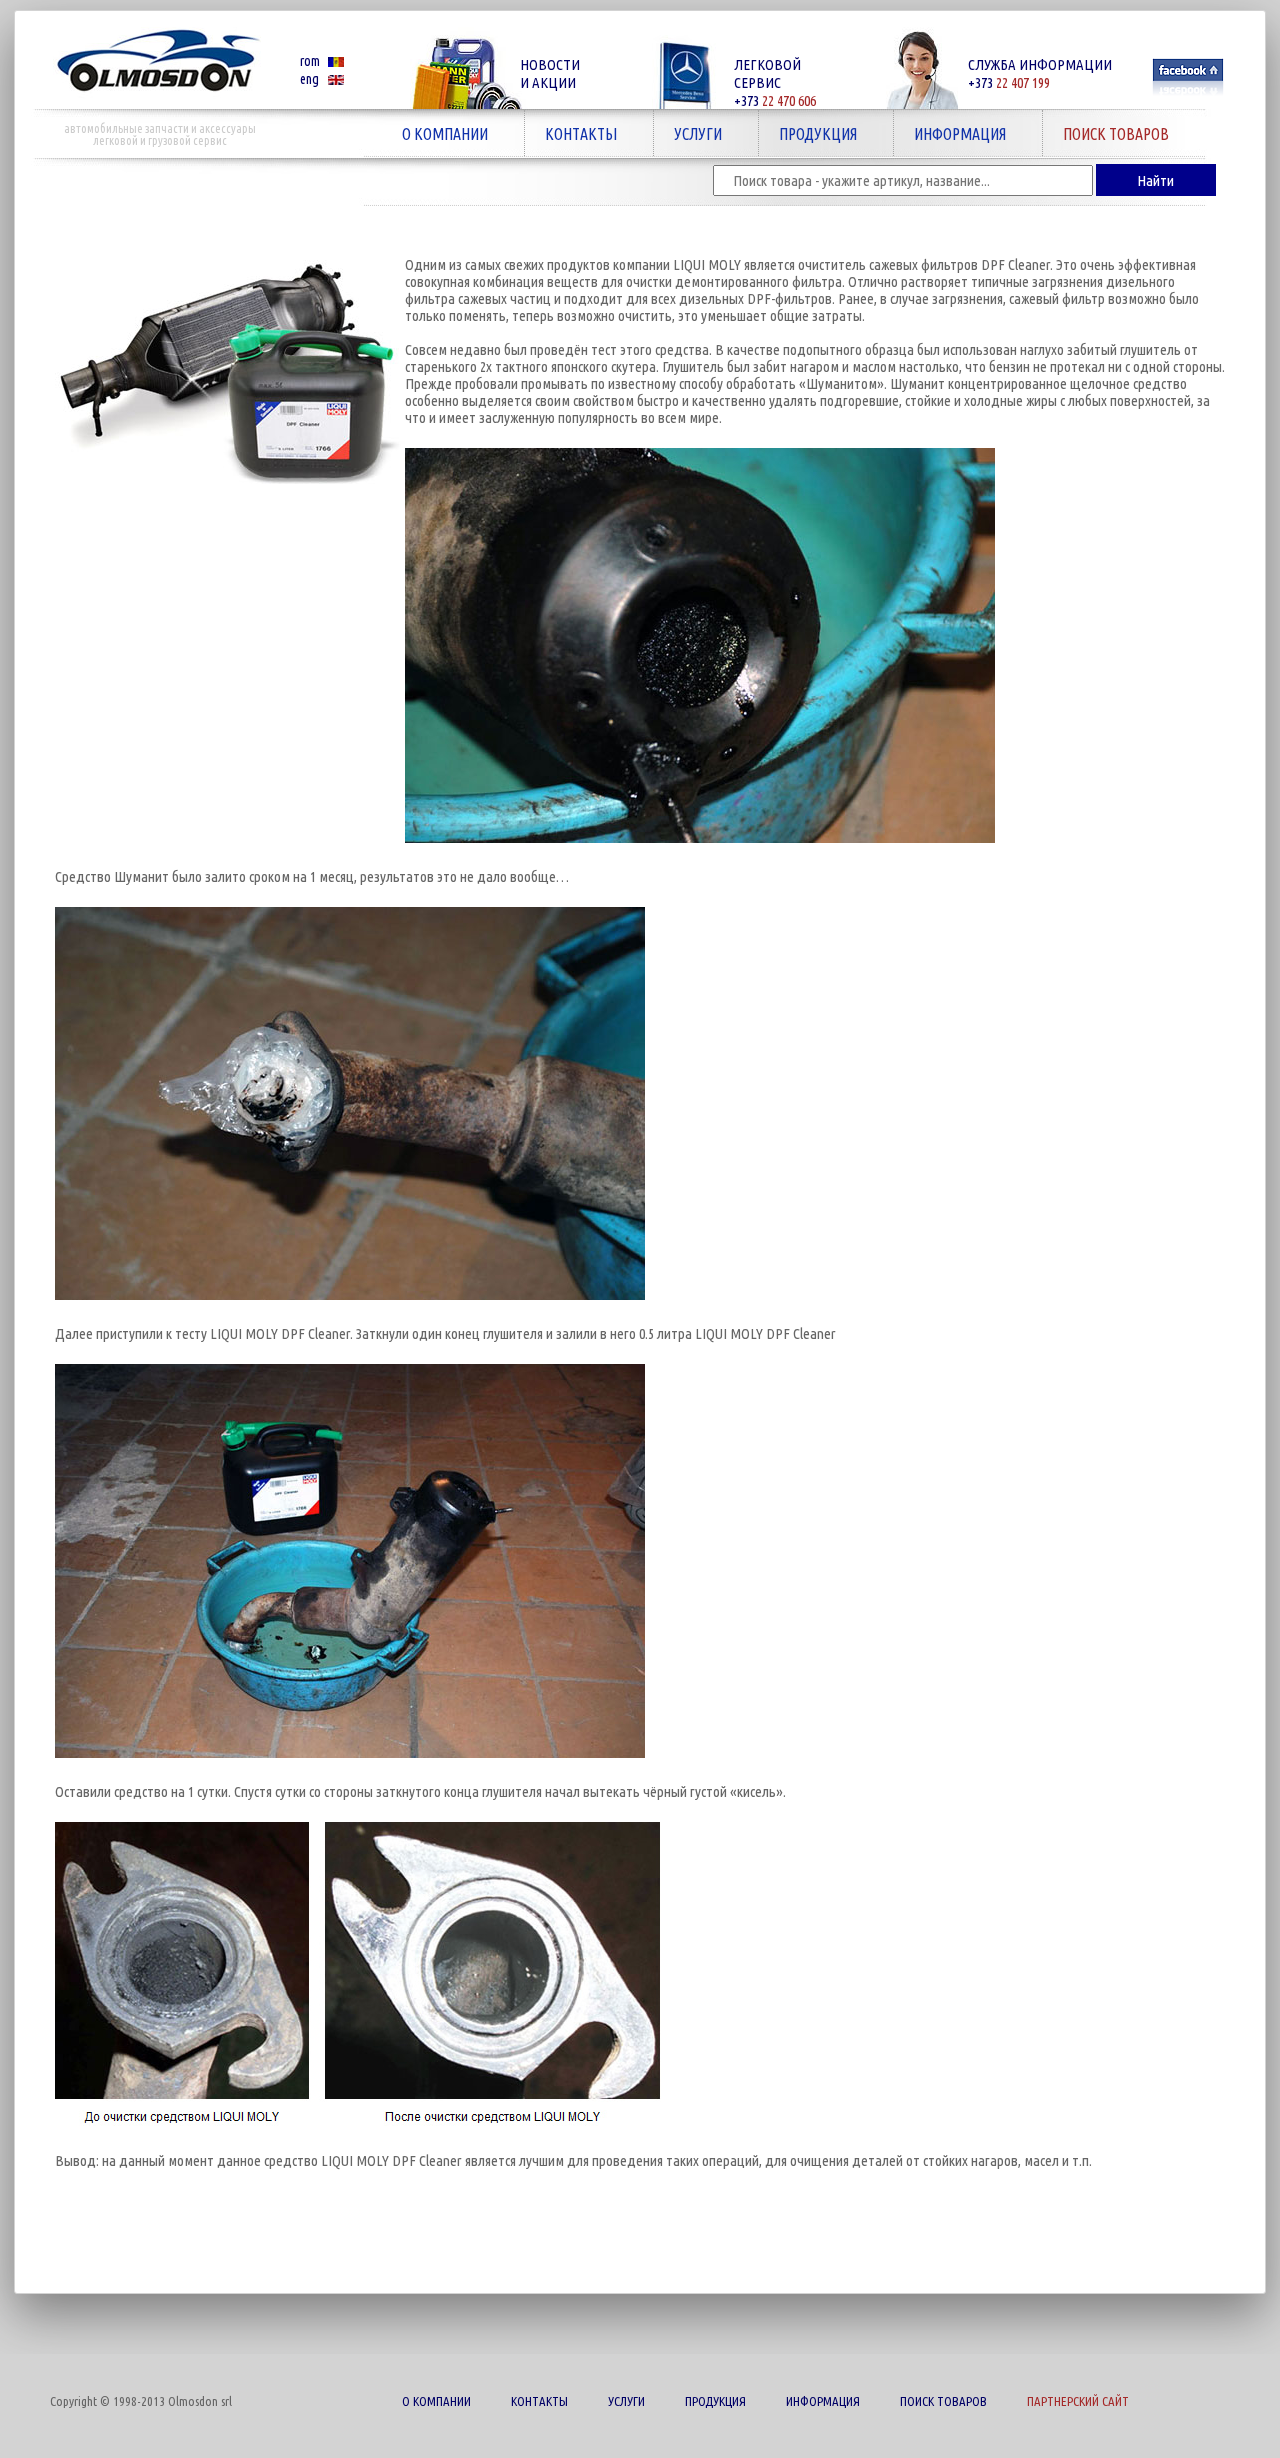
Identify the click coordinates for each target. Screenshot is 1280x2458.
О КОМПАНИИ (435, 133)
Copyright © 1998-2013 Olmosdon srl (141, 2401)
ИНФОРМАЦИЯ (950, 133)
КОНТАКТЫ (571, 133)
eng (309, 79)
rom (310, 61)
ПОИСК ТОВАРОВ (1106, 133)
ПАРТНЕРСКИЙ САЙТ (1078, 2401)
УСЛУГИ (688, 133)
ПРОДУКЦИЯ (808, 133)
